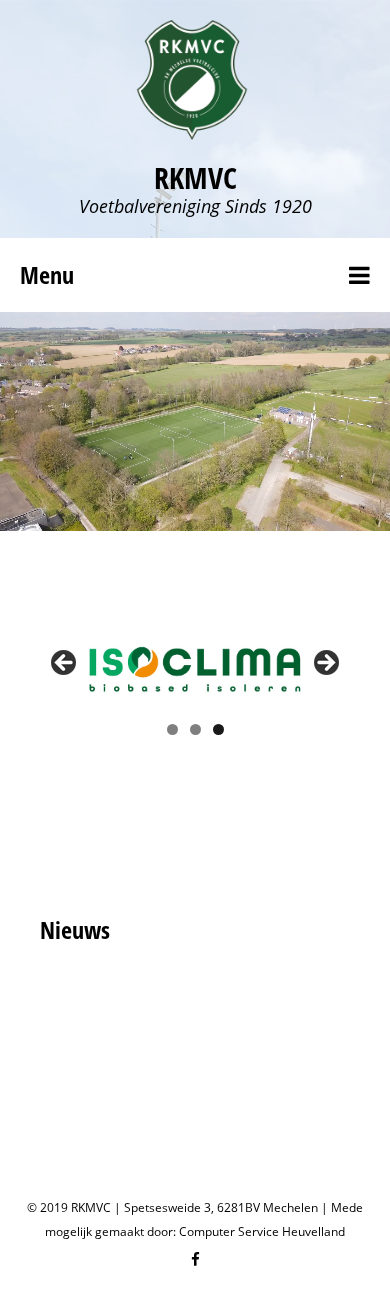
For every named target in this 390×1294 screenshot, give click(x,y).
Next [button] (325, 664)
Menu (47, 274)
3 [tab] (218, 729)
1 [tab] (172, 729)
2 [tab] (195, 729)
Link (120, 329)
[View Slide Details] (195, 668)
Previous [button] (65, 664)
